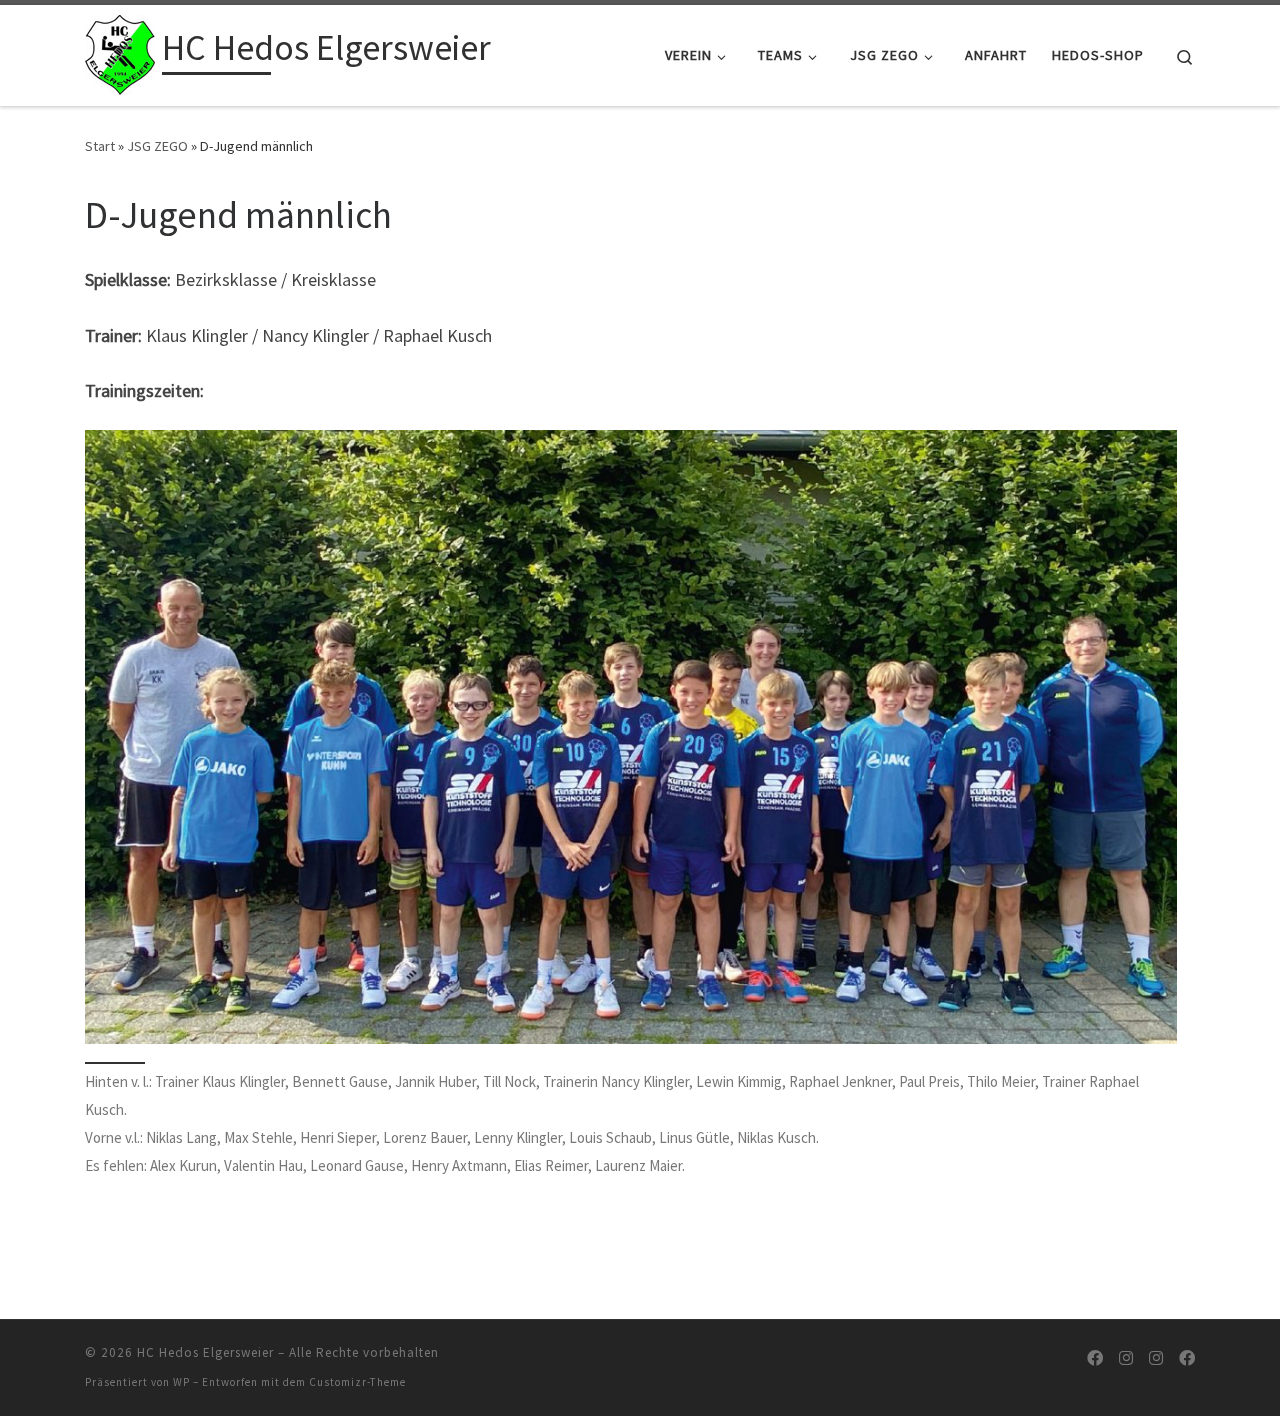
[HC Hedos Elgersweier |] (120, 51)
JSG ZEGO (157, 146)
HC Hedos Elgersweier (205, 1352)
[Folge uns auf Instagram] (1126, 1358)
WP (181, 1382)
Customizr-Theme (357, 1382)
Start (100, 146)
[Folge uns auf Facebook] (1095, 1358)
